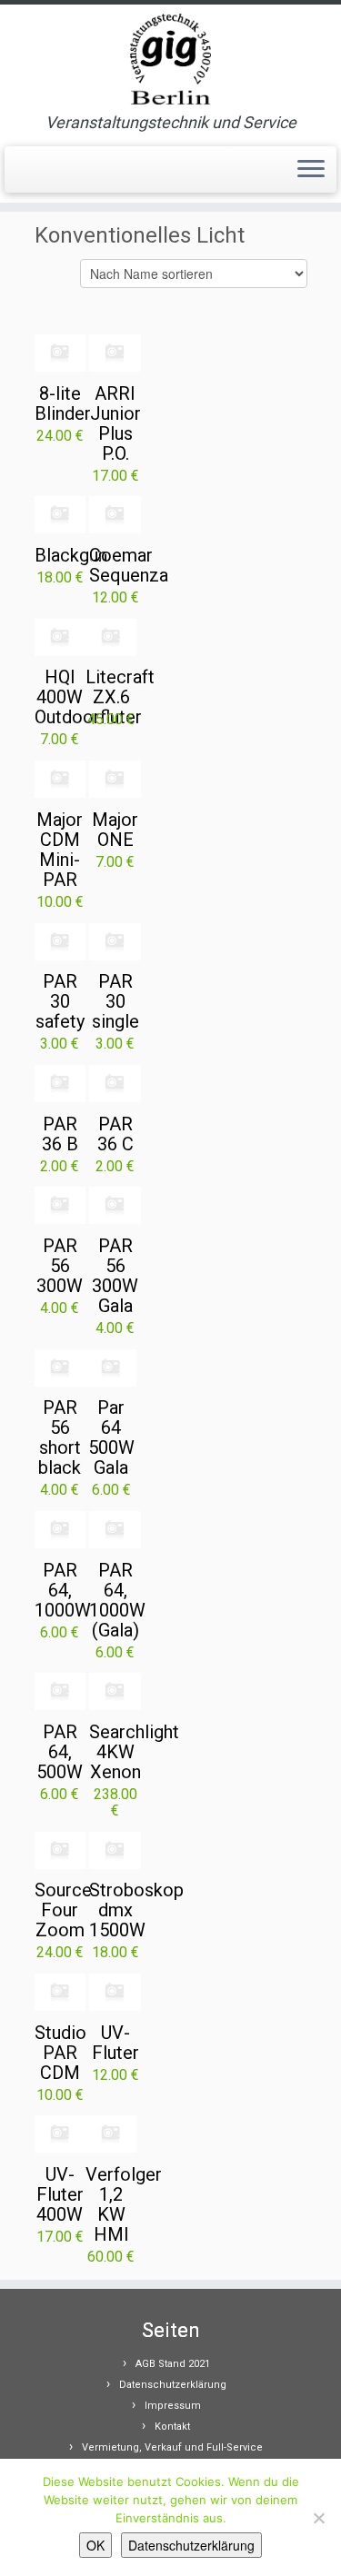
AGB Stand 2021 (173, 2364)
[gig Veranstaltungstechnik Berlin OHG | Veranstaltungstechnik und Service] (170, 59)
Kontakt (172, 2427)
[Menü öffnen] (311, 170)
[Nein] (318, 2518)
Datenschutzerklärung (173, 2385)
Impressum (173, 2406)
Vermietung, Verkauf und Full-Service (172, 2447)
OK (95, 2545)
